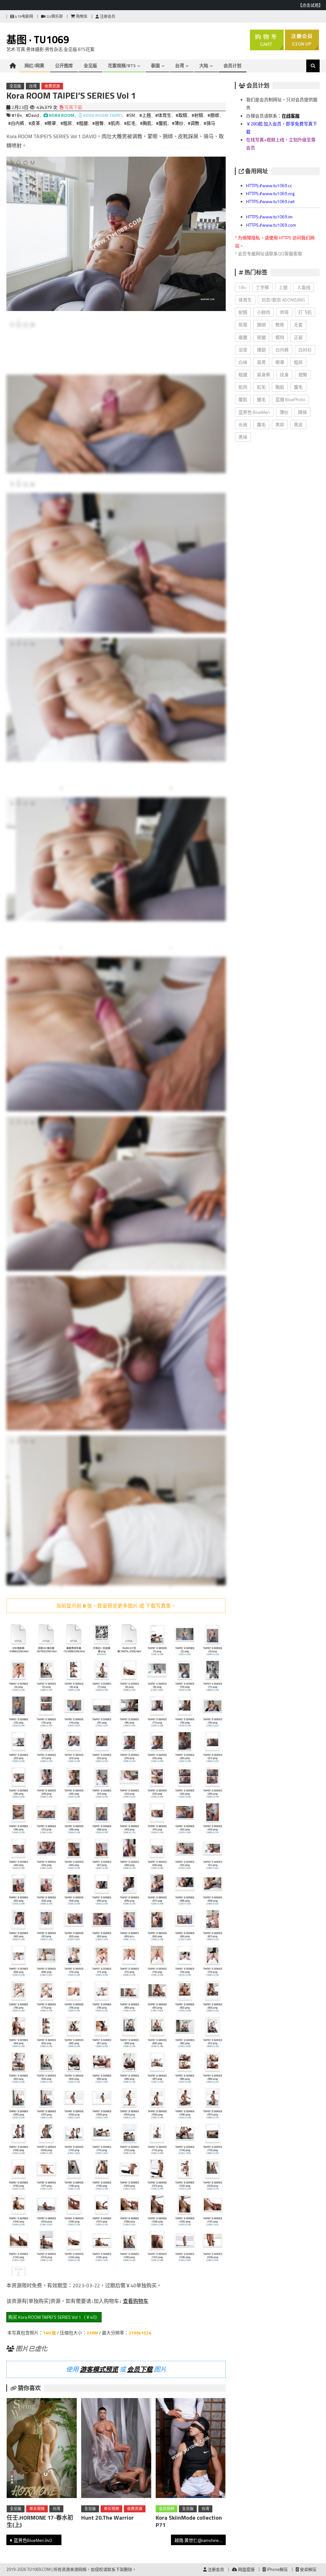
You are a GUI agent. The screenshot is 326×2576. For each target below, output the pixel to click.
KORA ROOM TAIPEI (103, 115)
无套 (298, 325)
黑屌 (280, 425)
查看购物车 (136, 2301)
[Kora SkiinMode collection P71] (191, 2449)
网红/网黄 (34, 65)
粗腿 (243, 375)
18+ (242, 287)
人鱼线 (304, 287)
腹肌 (243, 399)
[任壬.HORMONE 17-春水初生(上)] (42, 2449)
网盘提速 (246, 2569)
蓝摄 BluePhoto (290, 399)
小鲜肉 (264, 312)
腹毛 (298, 387)
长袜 (243, 425)
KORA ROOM (62, 115)
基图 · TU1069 (38, 39)
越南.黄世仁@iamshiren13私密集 (200, 2540)
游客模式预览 (99, 2369)
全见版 (90, 65)
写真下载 (73, 107)
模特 (280, 337)
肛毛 (261, 387)
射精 (243, 312)
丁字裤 (262, 287)
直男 (261, 362)
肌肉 (243, 387)
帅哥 (284, 312)
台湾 (180, 65)
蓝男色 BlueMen (254, 412)
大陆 (204, 65)
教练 (280, 325)
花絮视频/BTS (122, 65)
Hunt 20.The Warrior (107, 2518)
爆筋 (261, 350)
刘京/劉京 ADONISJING (283, 300)
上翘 (283, 287)
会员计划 (232, 65)
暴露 (243, 337)
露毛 (261, 425)
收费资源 (52, 86)
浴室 (243, 350)
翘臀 (303, 375)
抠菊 (243, 325)
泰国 (155, 65)
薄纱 (284, 412)
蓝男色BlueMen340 (33, 2540)
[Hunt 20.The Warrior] (116, 2449)
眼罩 (280, 362)
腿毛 (261, 399)
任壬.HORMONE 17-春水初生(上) (40, 2521)
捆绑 (261, 325)
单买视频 (37, 2509)
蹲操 (302, 412)
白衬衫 (305, 350)
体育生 (245, 300)
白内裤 (282, 350)
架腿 (261, 337)
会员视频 (167, 2509)
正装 (298, 337)
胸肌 (280, 387)
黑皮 (298, 425)
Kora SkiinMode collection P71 (189, 2521)
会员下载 (140, 2369)
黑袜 (243, 437)
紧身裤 (264, 375)
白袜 (243, 362)
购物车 (81, 16)
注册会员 (107, 16)
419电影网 (24, 16)
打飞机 (305, 312)
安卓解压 (308, 2569)
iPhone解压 (277, 2569)
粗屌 (298, 362)
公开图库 (64, 65)
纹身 (284, 375)
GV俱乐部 (54, 16)
